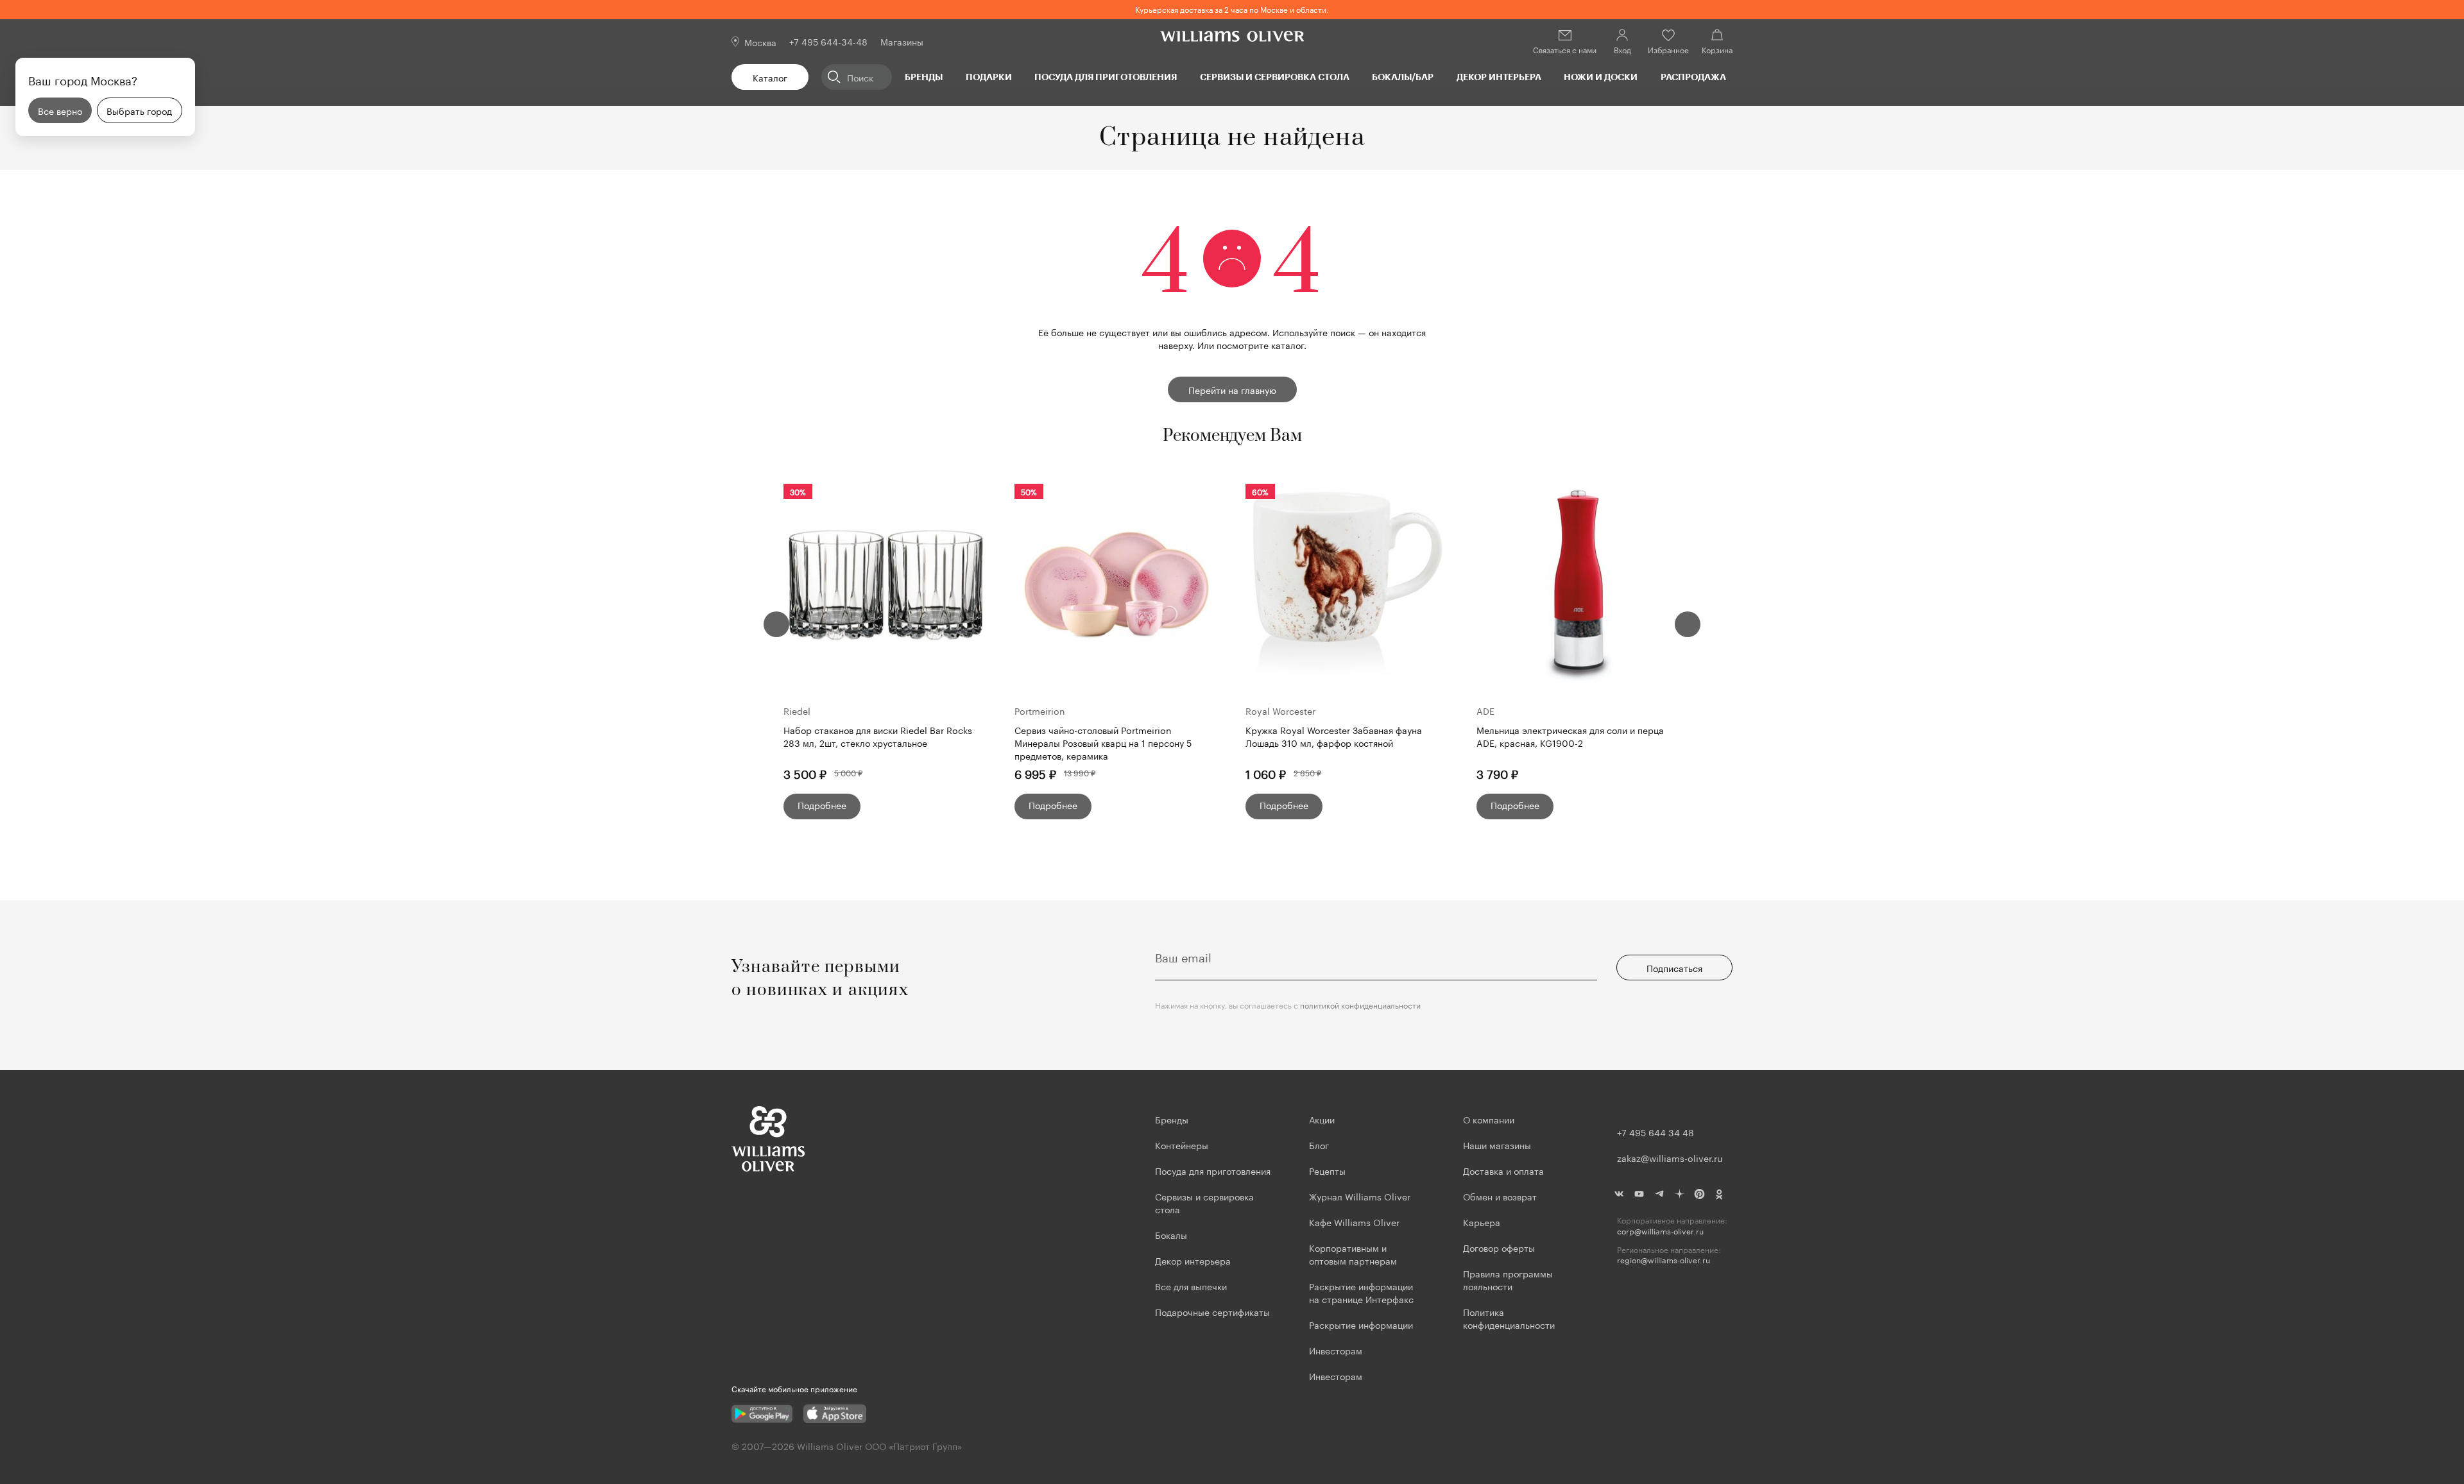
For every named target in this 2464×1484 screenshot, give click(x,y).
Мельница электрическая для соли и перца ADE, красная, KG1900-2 (1570, 736)
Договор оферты (1499, 1247)
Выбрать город (139, 110)
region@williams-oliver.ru (1664, 1260)
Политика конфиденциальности (1509, 1318)
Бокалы (1171, 1234)
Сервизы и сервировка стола (1275, 77)
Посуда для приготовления (1106, 77)
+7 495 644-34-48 (828, 41)
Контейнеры (1182, 1145)
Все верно (60, 110)
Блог (1319, 1145)
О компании (1489, 1119)
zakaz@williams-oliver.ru (1670, 1157)
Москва (760, 42)
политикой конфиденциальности (1360, 1004)
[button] (776, 624)
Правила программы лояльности (1508, 1279)
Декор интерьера (1499, 77)
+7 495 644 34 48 (1656, 1132)
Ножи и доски (1601, 77)
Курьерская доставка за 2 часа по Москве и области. (1232, 9)
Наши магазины (1497, 1145)
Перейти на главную (1232, 389)
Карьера (1482, 1222)
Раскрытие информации (1361, 1324)
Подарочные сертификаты (1212, 1311)
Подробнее (822, 805)
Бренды (924, 77)
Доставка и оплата (1503, 1170)
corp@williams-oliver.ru (1660, 1231)
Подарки (989, 77)
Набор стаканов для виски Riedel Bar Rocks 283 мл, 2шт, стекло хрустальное (878, 736)
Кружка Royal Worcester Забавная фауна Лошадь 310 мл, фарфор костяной (1334, 736)
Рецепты (1327, 1170)
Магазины (902, 41)
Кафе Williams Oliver (1354, 1222)
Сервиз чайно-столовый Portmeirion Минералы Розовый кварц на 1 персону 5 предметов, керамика (1103, 742)
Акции (1322, 1119)
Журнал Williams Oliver (1360, 1196)
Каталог (770, 77)
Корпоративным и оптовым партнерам (1353, 1254)
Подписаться (1674, 968)
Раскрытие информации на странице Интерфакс (1361, 1292)
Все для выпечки (1191, 1286)
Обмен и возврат (1500, 1196)
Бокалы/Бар (1403, 77)
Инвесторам (1337, 1350)
